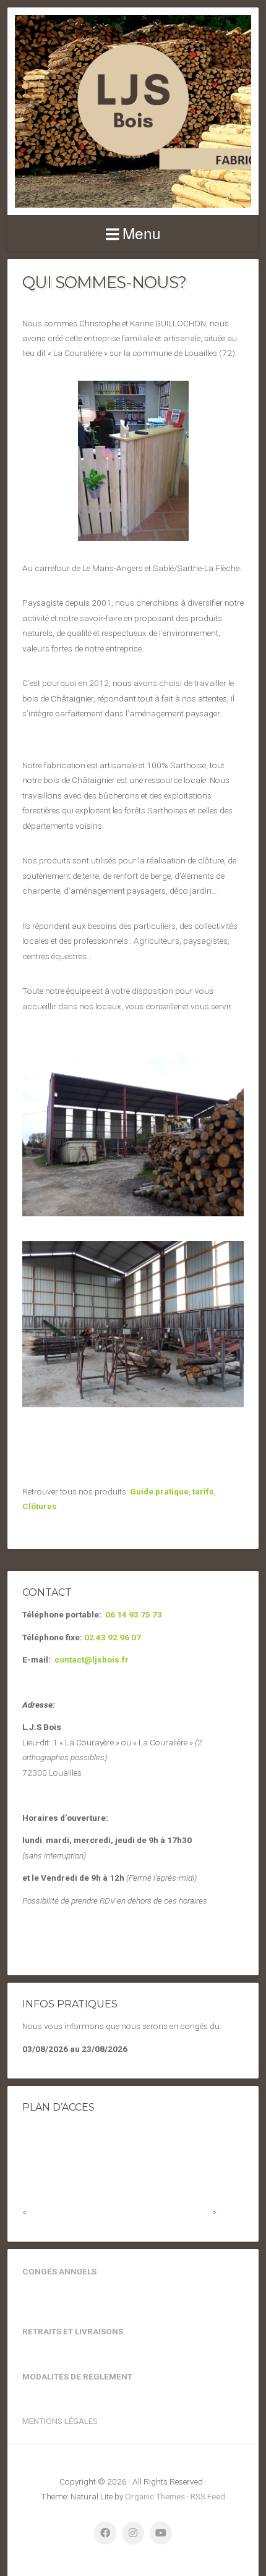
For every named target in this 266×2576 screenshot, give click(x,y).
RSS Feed (208, 2496)
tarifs (203, 1491)
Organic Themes (155, 2496)
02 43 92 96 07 (113, 1637)
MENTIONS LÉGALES (60, 2421)
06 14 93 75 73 (134, 1614)
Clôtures (40, 1506)
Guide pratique (159, 1491)
